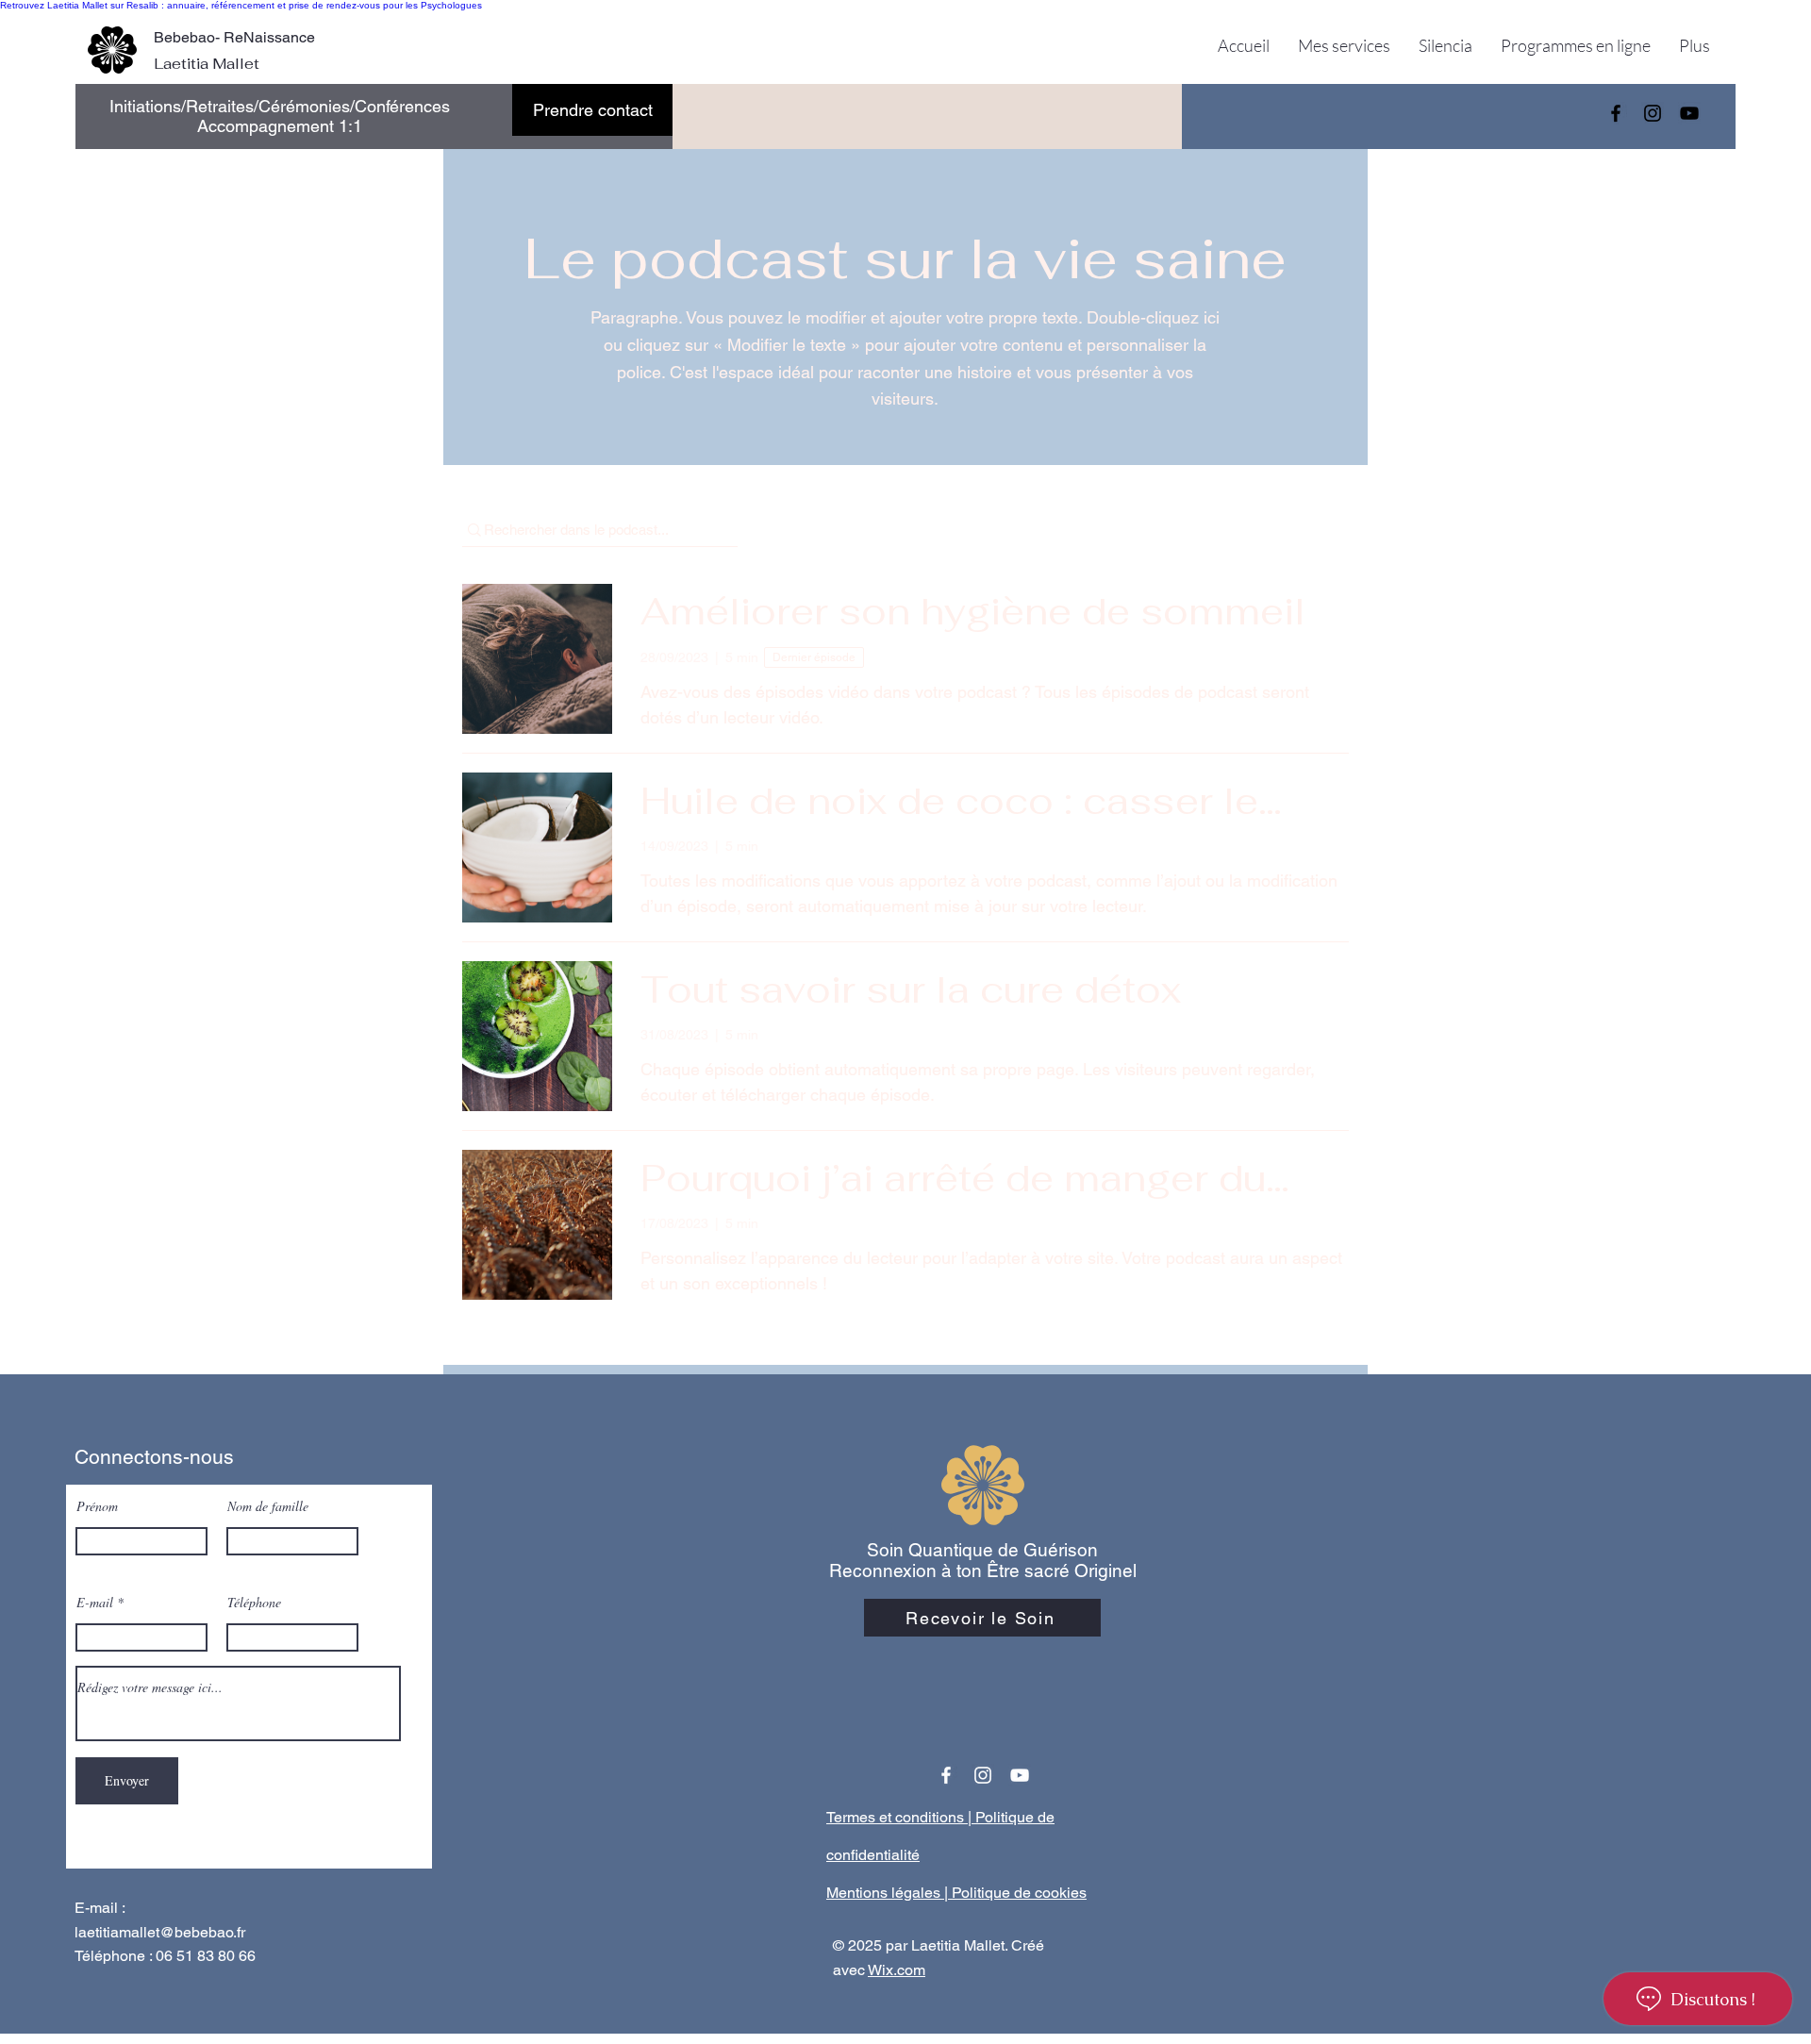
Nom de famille (268, 1506)
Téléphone (254, 1603)
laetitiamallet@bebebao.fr (160, 1932)
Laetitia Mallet (208, 64)
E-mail (95, 1603)
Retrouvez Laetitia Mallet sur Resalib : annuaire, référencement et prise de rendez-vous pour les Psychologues (241, 5)
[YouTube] (1689, 113)
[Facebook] (1616, 113)
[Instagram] (1653, 113)
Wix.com (897, 1970)
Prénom (97, 1506)
